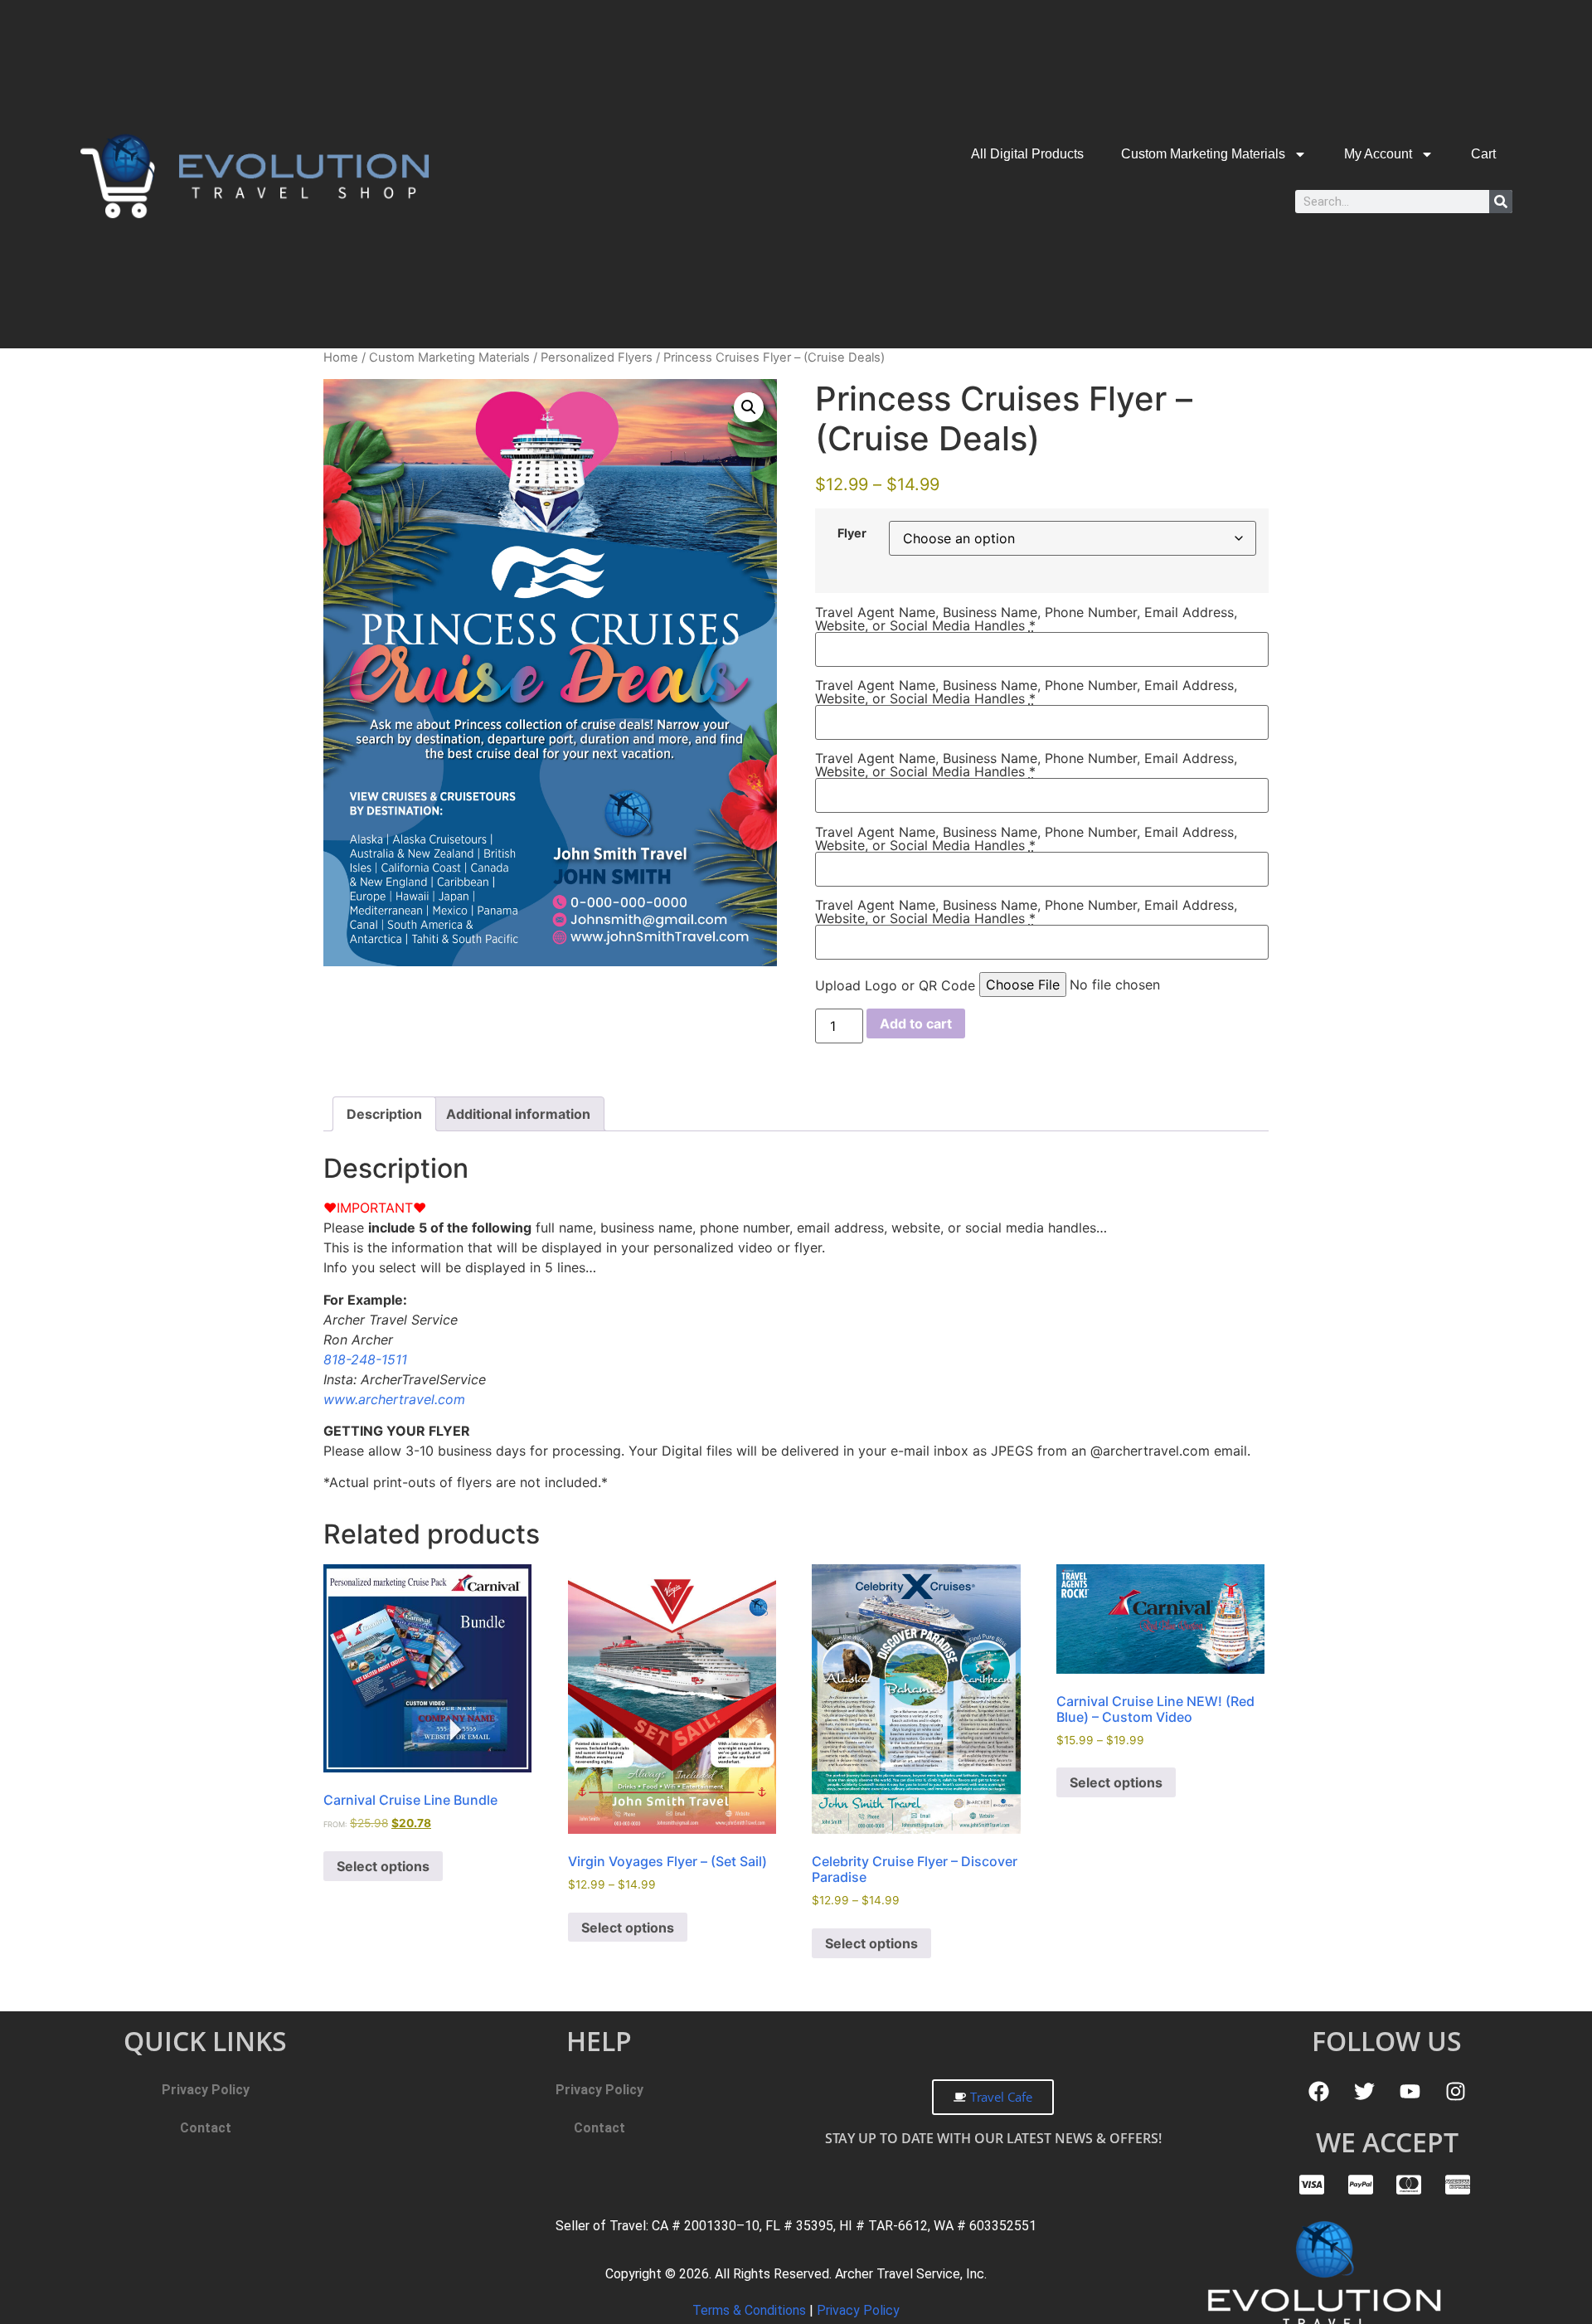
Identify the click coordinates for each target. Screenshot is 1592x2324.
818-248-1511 (365, 1359)
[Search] (1501, 202)
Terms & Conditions (751, 2310)
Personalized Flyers (597, 357)
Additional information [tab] (518, 1114)
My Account (1378, 154)
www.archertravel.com (394, 1399)
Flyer (852, 533)
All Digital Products (1027, 154)
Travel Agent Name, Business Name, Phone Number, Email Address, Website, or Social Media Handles (1026, 619)
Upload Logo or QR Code (895, 985)
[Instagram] (1455, 2092)
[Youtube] (1410, 2092)
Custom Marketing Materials (1203, 154)
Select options (383, 1866)
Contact (206, 2128)
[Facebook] (1318, 2092)
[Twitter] (1364, 2092)
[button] (749, 407)
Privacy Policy (206, 2090)
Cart (1483, 154)
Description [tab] (384, 1114)
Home (341, 357)
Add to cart (916, 1023)
